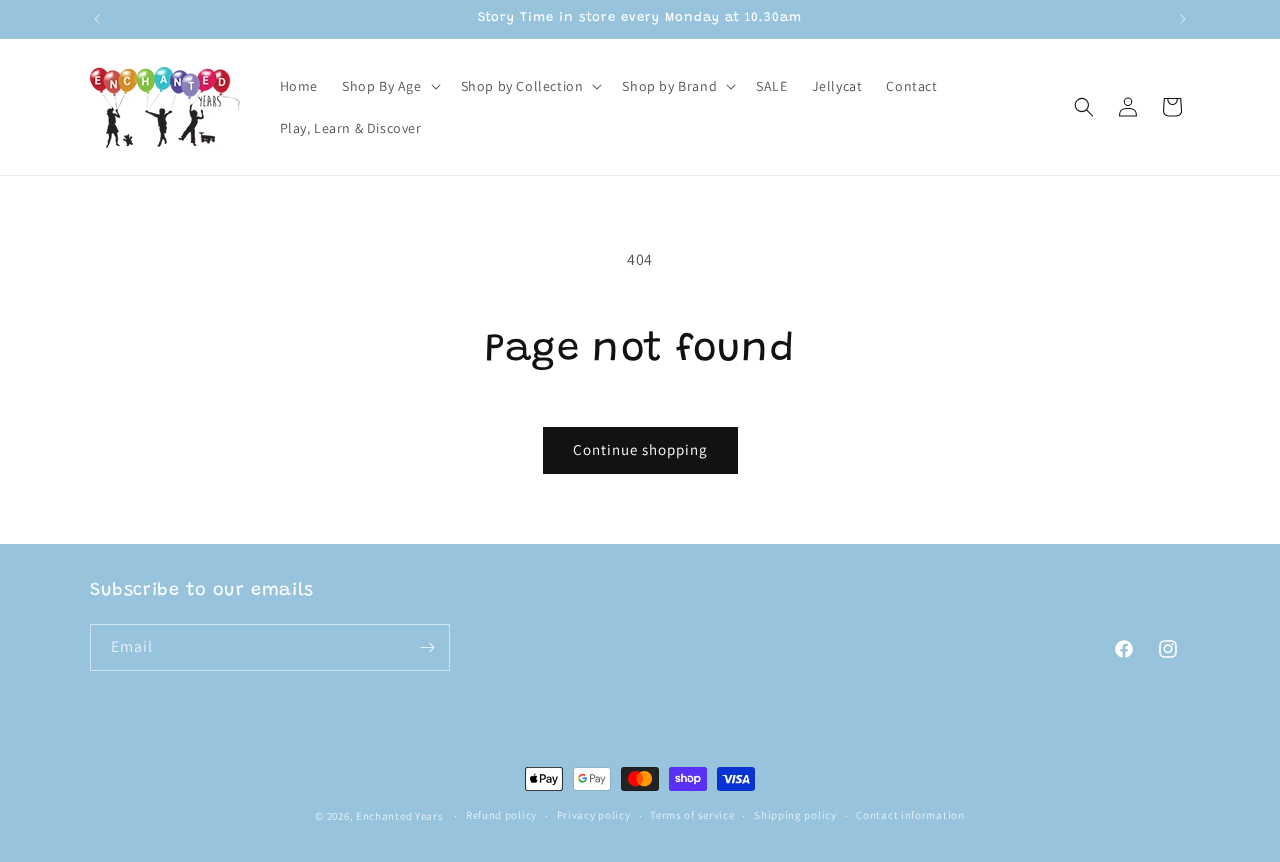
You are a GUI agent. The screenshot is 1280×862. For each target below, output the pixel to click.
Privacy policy (594, 815)
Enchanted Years (400, 816)
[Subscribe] (427, 647)
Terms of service (692, 815)
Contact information (910, 815)
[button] (389, 86)
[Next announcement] (1183, 19)
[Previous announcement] (97, 19)
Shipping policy (795, 815)
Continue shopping (640, 449)
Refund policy (501, 815)
